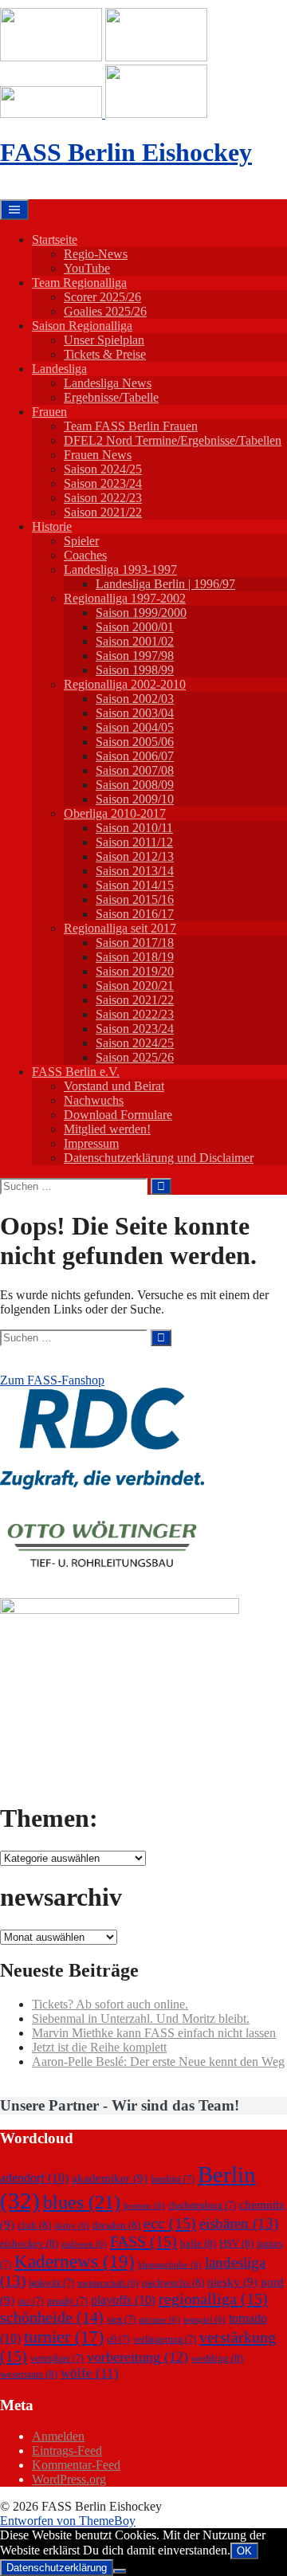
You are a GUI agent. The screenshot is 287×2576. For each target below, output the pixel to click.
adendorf (34, 2178)
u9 (118, 2339)
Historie (52, 526)
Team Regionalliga (79, 283)
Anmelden (58, 2436)
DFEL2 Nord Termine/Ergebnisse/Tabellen (173, 440)
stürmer (159, 2320)
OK (244, 2551)
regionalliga (213, 2299)
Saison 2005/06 (135, 742)
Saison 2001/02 (135, 641)
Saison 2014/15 (135, 885)
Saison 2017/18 (135, 942)
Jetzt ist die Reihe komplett (99, 2047)
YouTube (87, 268)
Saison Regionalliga (82, 326)
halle (198, 2243)
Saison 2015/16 (135, 899)
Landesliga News (108, 383)
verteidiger (57, 2358)
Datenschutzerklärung (57, 2568)
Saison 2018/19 (135, 957)
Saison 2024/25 (103, 469)
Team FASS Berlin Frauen (131, 426)
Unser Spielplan (104, 340)
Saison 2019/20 (135, 971)
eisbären (239, 2223)
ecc (170, 2223)
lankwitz (51, 2283)
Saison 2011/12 (134, 842)
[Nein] (120, 2571)
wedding (217, 2358)
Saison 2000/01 (135, 627)
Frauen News (98, 455)
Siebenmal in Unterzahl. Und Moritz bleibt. (141, 2018)
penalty (67, 2301)
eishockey (29, 2243)
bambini (173, 2179)
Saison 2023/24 (103, 483)
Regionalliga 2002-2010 (125, 684)
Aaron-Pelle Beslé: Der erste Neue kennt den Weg (158, 2062)
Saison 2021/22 (103, 512)
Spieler (81, 541)
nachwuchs (173, 2282)
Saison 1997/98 (135, 656)
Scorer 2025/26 (102, 297)
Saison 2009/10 (135, 799)
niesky (232, 2282)
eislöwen (84, 2244)
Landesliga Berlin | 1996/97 (165, 584)
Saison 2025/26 (135, 1057)
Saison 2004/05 (135, 727)
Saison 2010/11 (134, 828)
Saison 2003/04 (135, 713)
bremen (144, 2206)
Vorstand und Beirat (114, 1086)
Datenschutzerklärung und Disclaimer (159, 1158)
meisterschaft (108, 2283)
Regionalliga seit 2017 (120, 928)
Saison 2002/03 (135, 699)
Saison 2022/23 (103, 498)
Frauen (49, 412)
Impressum (91, 1143)
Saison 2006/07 (135, 756)
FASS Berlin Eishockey (126, 152)
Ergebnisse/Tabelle (111, 397)
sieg (121, 2319)
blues (82, 2202)
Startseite (55, 240)
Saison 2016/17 (135, 914)
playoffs (123, 2300)
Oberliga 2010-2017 (115, 813)
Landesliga (59, 369)
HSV (236, 2243)
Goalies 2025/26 (105, 311)
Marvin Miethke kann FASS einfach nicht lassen (154, 2033)
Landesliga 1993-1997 (120, 569)
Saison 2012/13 (135, 856)
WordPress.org (69, 2479)
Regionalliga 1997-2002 (125, 598)
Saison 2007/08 (135, 770)
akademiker (110, 2178)
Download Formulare (118, 1115)
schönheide (52, 2317)
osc (31, 2301)
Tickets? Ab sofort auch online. (110, 2004)
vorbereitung (138, 2357)
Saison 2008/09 (135, 785)
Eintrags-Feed (67, 2450)
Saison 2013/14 (135, 871)
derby (72, 2226)
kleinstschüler (170, 2265)
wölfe (90, 2373)
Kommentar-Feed (76, 2465)
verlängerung (165, 2339)
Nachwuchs (94, 1100)
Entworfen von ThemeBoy (68, 2521)
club (34, 2225)
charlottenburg (202, 2205)
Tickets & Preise (105, 354)
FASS (143, 2241)
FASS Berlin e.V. (76, 1072)
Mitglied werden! (107, 1129)
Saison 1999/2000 (141, 613)
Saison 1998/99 (135, 670)
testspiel (204, 2320)
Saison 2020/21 (135, 986)
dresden (116, 2225)
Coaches (85, 555)
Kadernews (75, 2261)
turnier (64, 2336)
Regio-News (96, 254)
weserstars (29, 2374)
